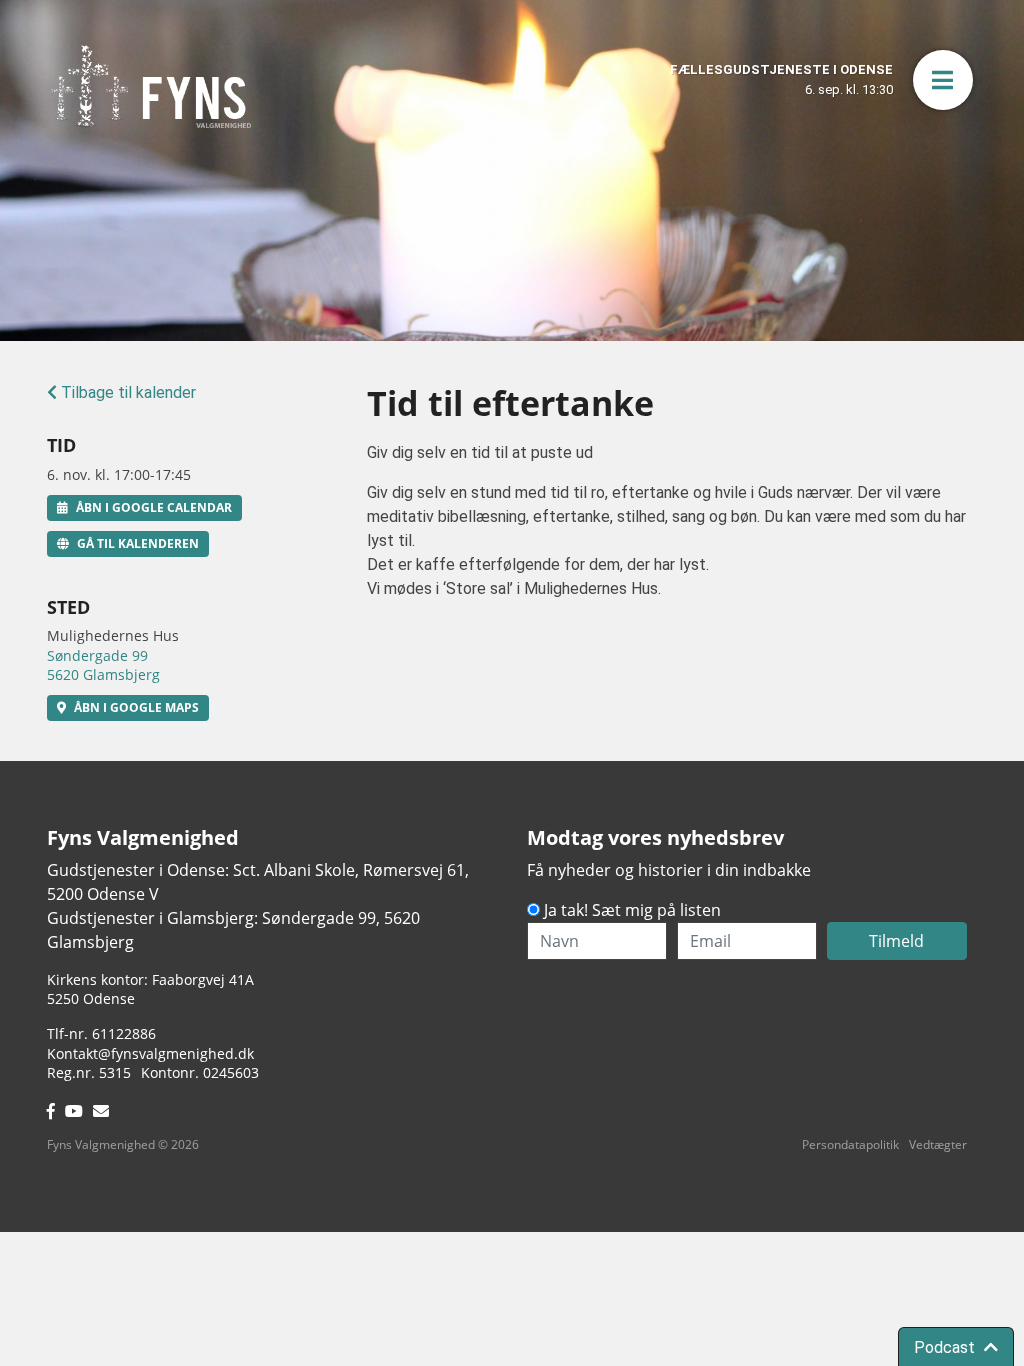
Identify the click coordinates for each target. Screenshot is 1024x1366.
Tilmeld (896, 941)
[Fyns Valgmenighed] (151, 86)
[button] (943, 80)
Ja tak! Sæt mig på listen (632, 910)
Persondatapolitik (850, 1144)
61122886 (124, 1033)
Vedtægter (938, 1144)
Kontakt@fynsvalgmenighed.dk (150, 1053)
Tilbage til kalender (126, 392)
